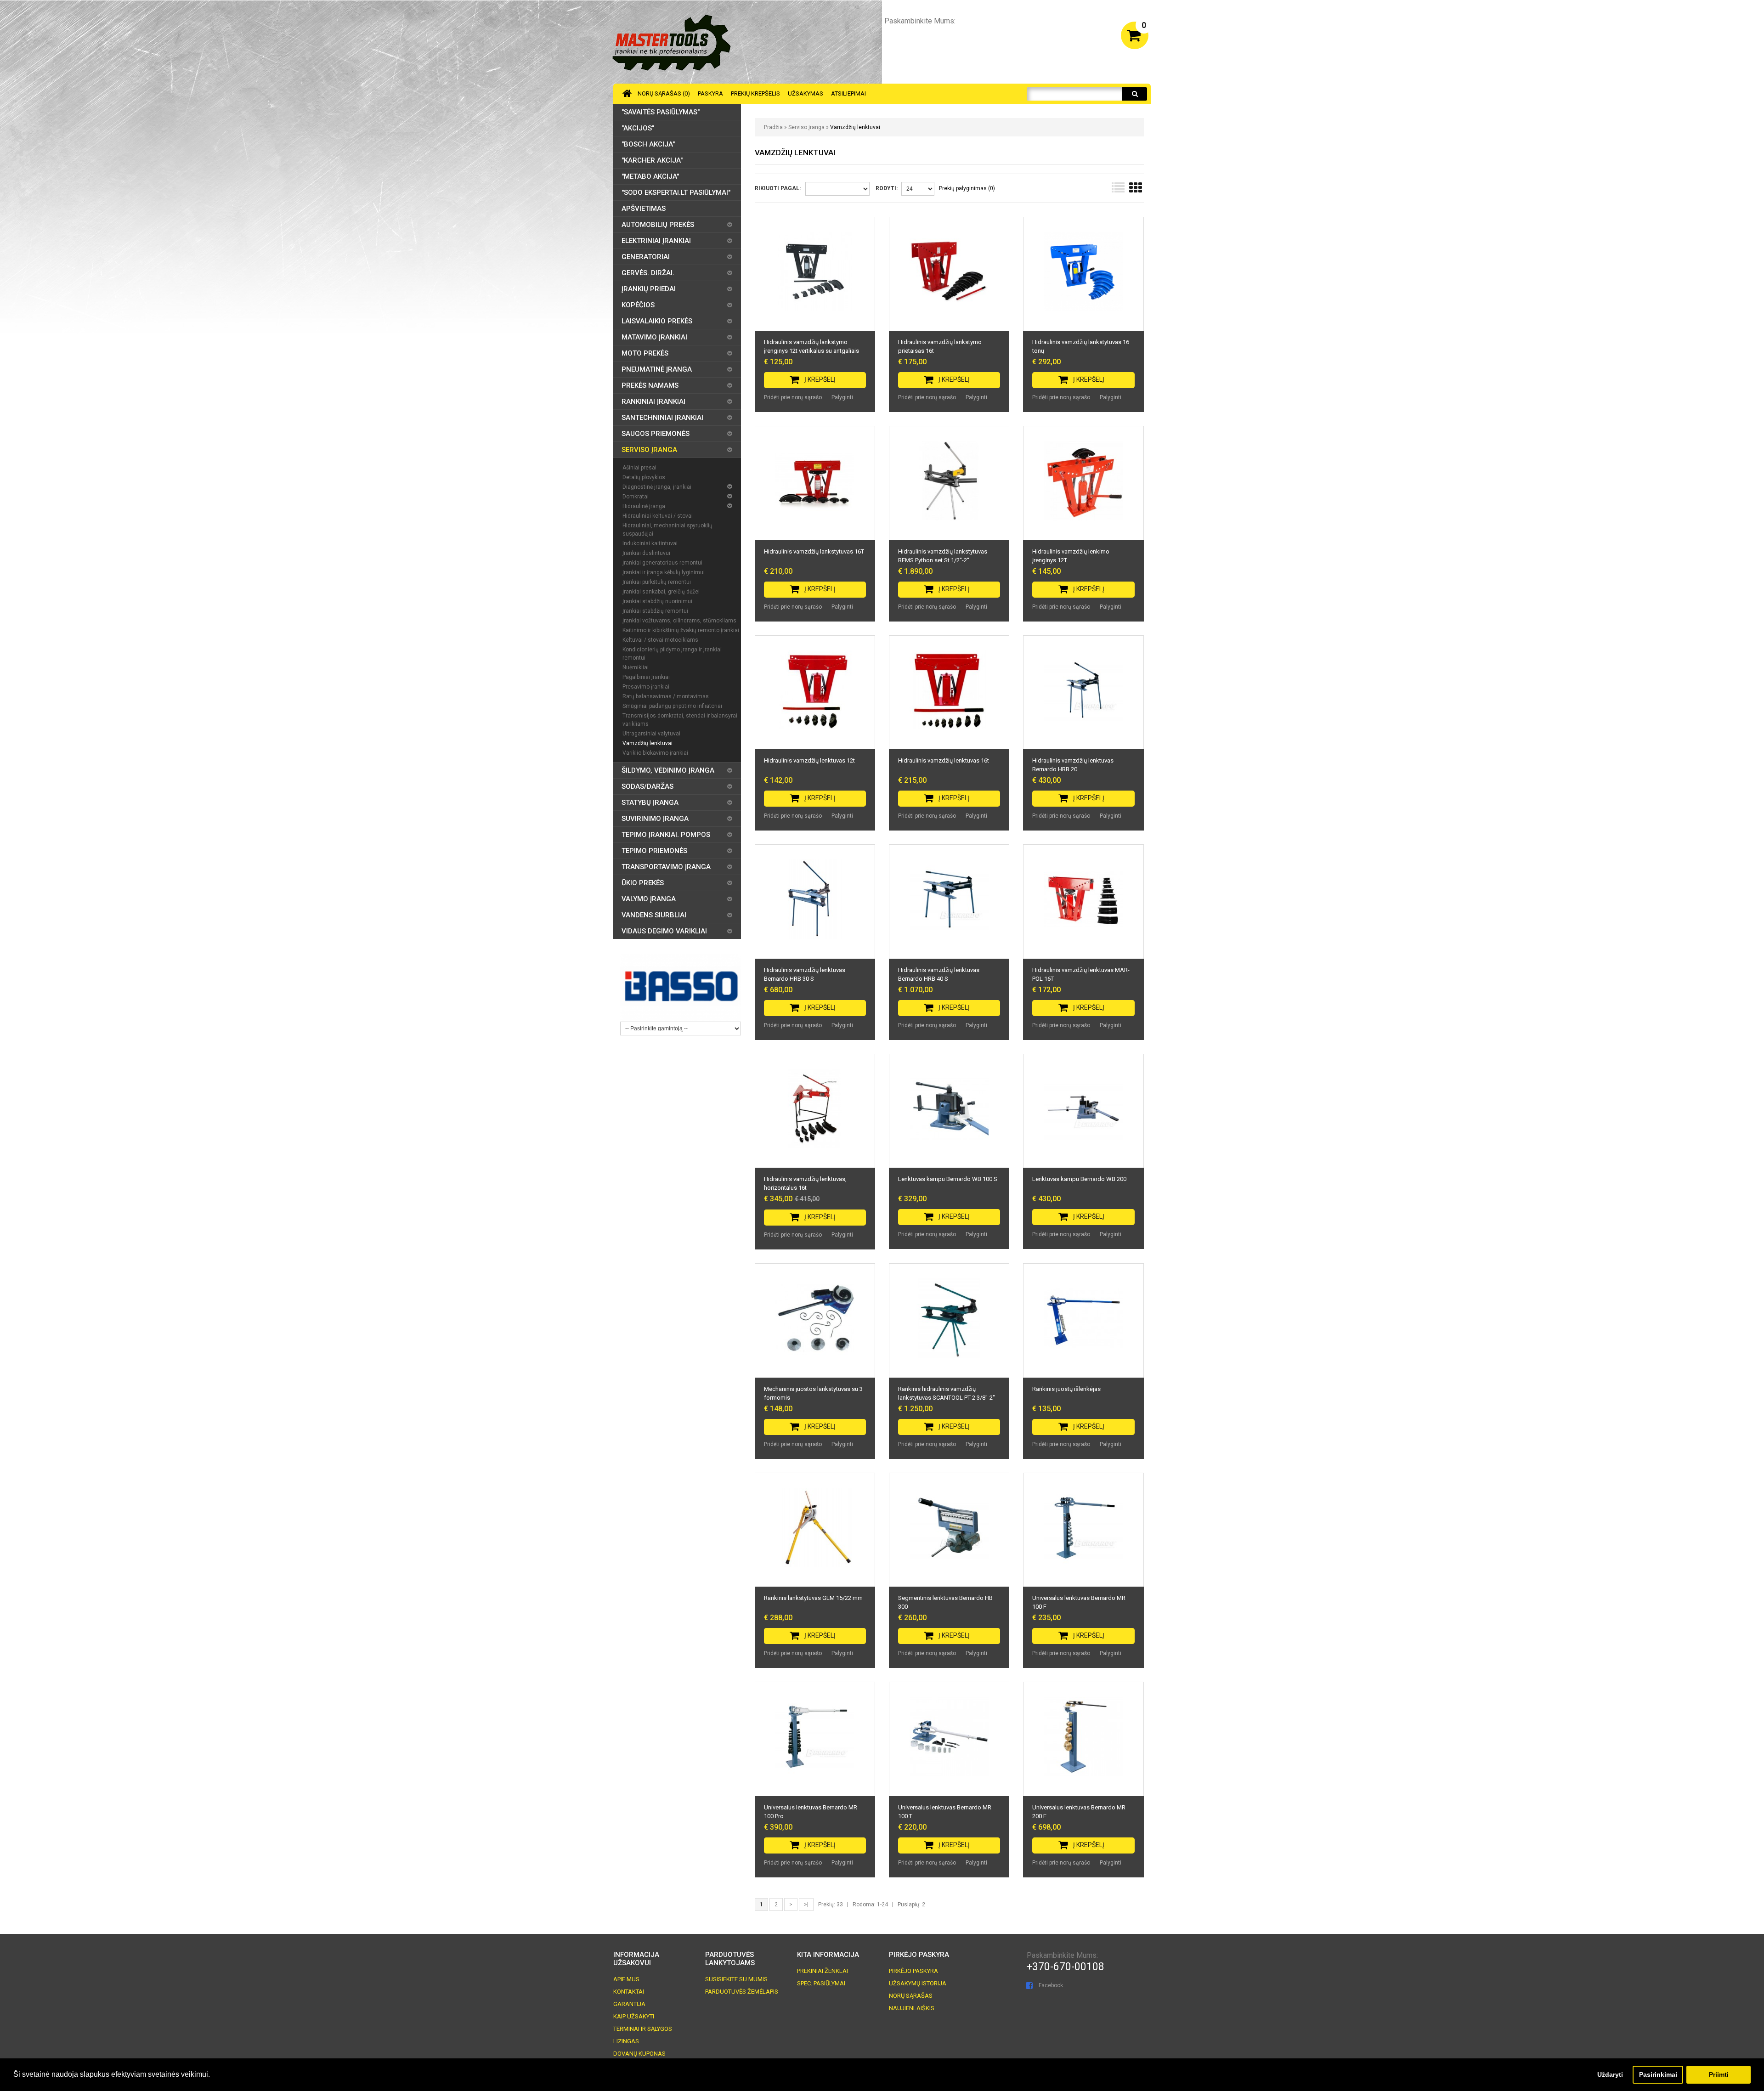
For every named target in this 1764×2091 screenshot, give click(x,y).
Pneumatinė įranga (657, 369)
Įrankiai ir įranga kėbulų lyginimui (664, 572)
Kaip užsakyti (634, 2016)
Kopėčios (638, 305)
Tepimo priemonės (654, 851)
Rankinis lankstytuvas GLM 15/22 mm (813, 1598)
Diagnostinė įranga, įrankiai (657, 487)
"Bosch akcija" (648, 144)
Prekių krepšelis (755, 93)
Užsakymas (806, 93)
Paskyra (710, 93)
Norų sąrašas (911, 1996)
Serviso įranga (806, 127)
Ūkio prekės (643, 883)
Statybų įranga (650, 802)
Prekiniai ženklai (823, 1971)
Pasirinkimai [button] (1658, 2074)
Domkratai (636, 497)
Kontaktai (629, 1992)
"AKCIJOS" (638, 128)
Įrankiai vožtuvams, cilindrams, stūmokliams (679, 621)
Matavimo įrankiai (654, 337)
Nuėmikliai (636, 667)
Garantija (629, 2004)
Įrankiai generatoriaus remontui (662, 563)
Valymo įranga (649, 899)
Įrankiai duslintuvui (646, 553)
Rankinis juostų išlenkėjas (1066, 1389)
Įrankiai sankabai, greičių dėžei (661, 592)
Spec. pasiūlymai (821, 1983)
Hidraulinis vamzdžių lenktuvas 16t (944, 760)
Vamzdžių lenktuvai (855, 127)
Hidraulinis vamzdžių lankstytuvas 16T (814, 551)
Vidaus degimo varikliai (664, 931)
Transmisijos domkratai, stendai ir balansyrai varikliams (680, 720)
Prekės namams (650, 385)
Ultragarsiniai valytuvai (651, 734)
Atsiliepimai (848, 93)
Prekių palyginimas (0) (967, 188)
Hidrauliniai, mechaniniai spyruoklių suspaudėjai (667, 530)
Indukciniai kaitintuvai (650, 543)
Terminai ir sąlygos (643, 2029)
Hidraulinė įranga (644, 506)
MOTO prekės (645, 353)
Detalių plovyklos (644, 477)
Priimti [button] (1719, 2074)
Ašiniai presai (639, 468)
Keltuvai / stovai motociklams (660, 640)
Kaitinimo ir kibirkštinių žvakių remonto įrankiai (681, 630)
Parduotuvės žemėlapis (742, 1992)
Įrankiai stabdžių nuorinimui (657, 601)
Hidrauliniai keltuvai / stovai (658, 516)
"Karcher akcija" (652, 160)
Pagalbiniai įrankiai (646, 677)
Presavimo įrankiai (646, 687)
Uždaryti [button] (1610, 2074)
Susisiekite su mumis (736, 1979)
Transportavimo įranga (666, 867)
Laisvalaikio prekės (657, 321)
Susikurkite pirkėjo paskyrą (1025, 34)
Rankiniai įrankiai (653, 401)
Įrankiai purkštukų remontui (657, 582)
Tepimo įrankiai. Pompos (666, 835)
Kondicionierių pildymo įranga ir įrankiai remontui (672, 654)
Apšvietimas (644, 209)
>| (806, 1905)
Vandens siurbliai (654, 915)
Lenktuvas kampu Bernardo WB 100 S (948, 1179)
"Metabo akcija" (650, 176)
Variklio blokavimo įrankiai (655, 753)
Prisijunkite (1094, 34)
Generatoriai (646, 257)
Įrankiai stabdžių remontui (655, 611)
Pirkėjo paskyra (913, 1971)
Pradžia (773, 127)
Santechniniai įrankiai (662, 418)
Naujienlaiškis (912, 2008)
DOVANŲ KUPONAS (639, 2054)
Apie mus (626, 1979)
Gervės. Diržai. (648, 273)
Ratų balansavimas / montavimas (666, 696)
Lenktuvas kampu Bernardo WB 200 (1079, 1179)
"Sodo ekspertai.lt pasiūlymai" (676, 192)
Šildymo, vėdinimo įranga (668, 770)
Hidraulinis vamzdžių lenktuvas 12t (809, 760)
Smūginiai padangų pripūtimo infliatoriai (672, 706)
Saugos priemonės (656, 434)
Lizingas (626, 2041)
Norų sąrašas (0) (664, 93)
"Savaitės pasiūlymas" (661, 112)
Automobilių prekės (658, 225)
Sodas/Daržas (647, 786)
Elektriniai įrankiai (656, 241)
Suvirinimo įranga (655, 819)
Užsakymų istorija (918, 1983)
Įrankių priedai (649, 289)
